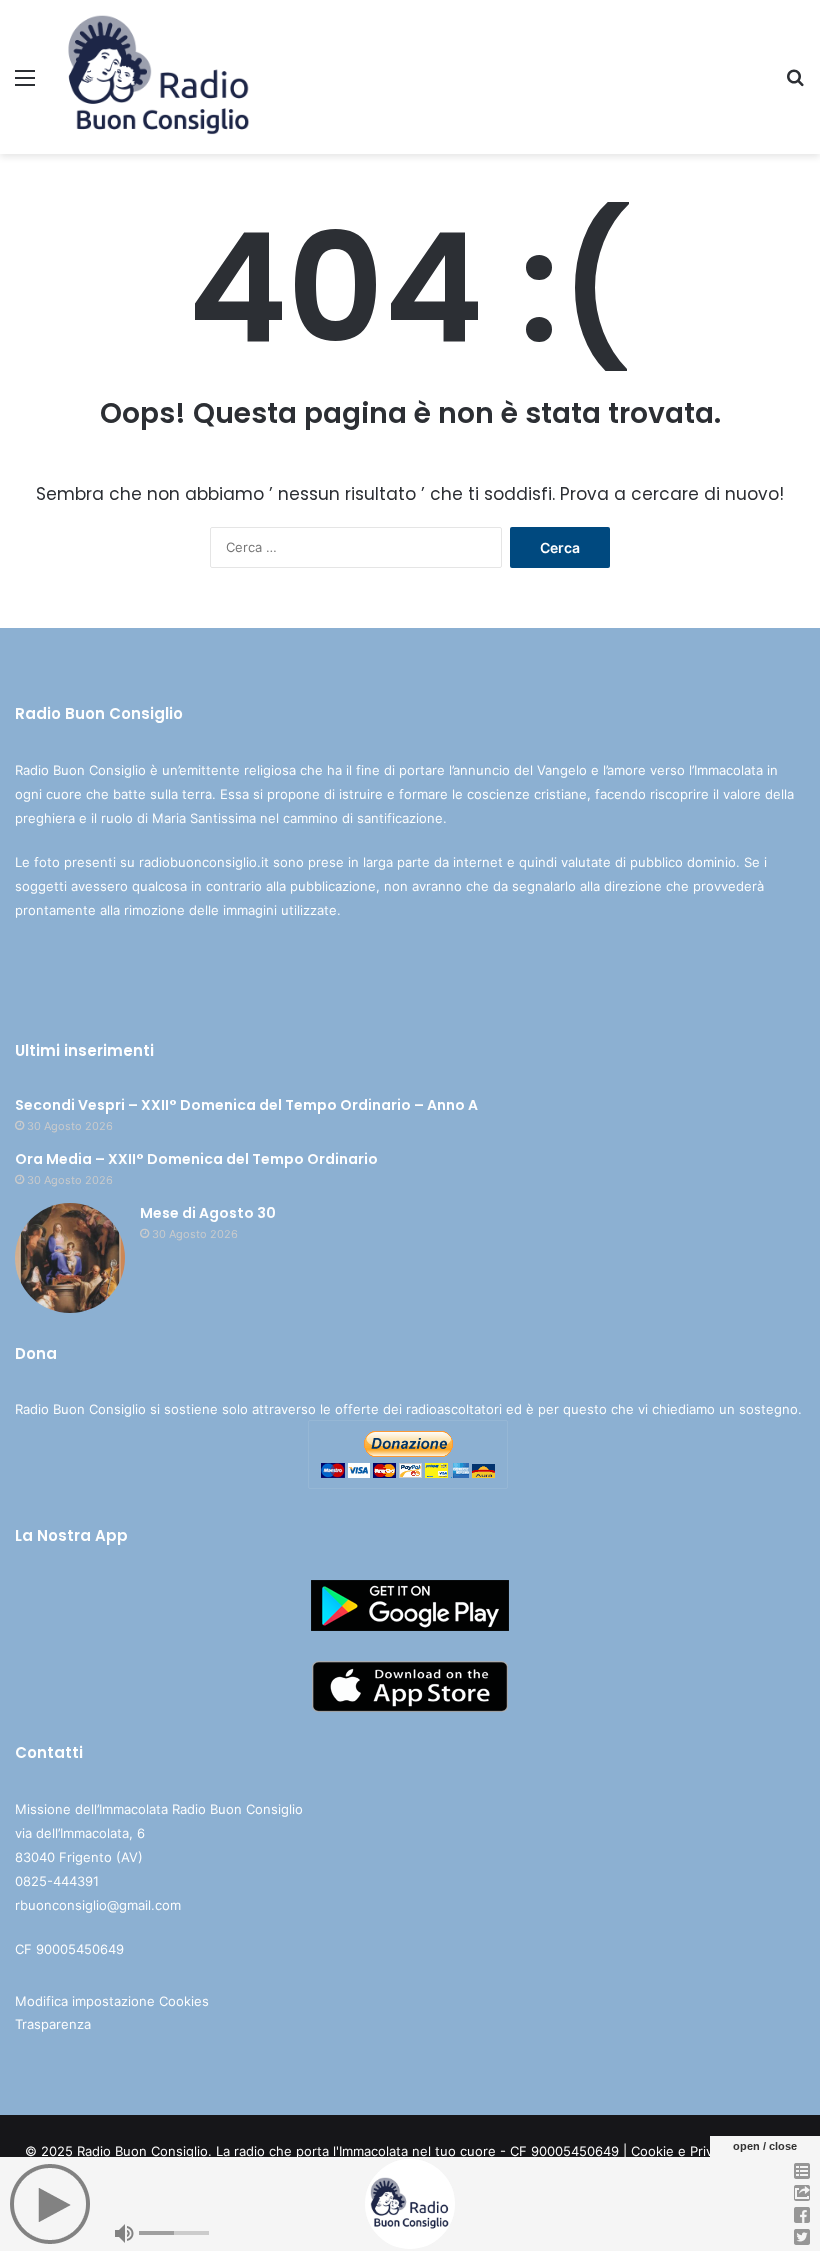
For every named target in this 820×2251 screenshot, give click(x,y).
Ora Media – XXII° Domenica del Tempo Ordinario (196, 1159)
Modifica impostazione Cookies (112, 2001)
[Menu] (25, 84)
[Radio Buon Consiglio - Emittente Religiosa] (160, 77)
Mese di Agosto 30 (208, 1213)
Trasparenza (53, 2024)
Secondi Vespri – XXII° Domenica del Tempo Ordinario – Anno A (246, 1105)
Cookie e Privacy (682, 2151)
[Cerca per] (795, 84)
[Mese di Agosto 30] (70, 1258)
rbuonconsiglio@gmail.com (98, 1905)
